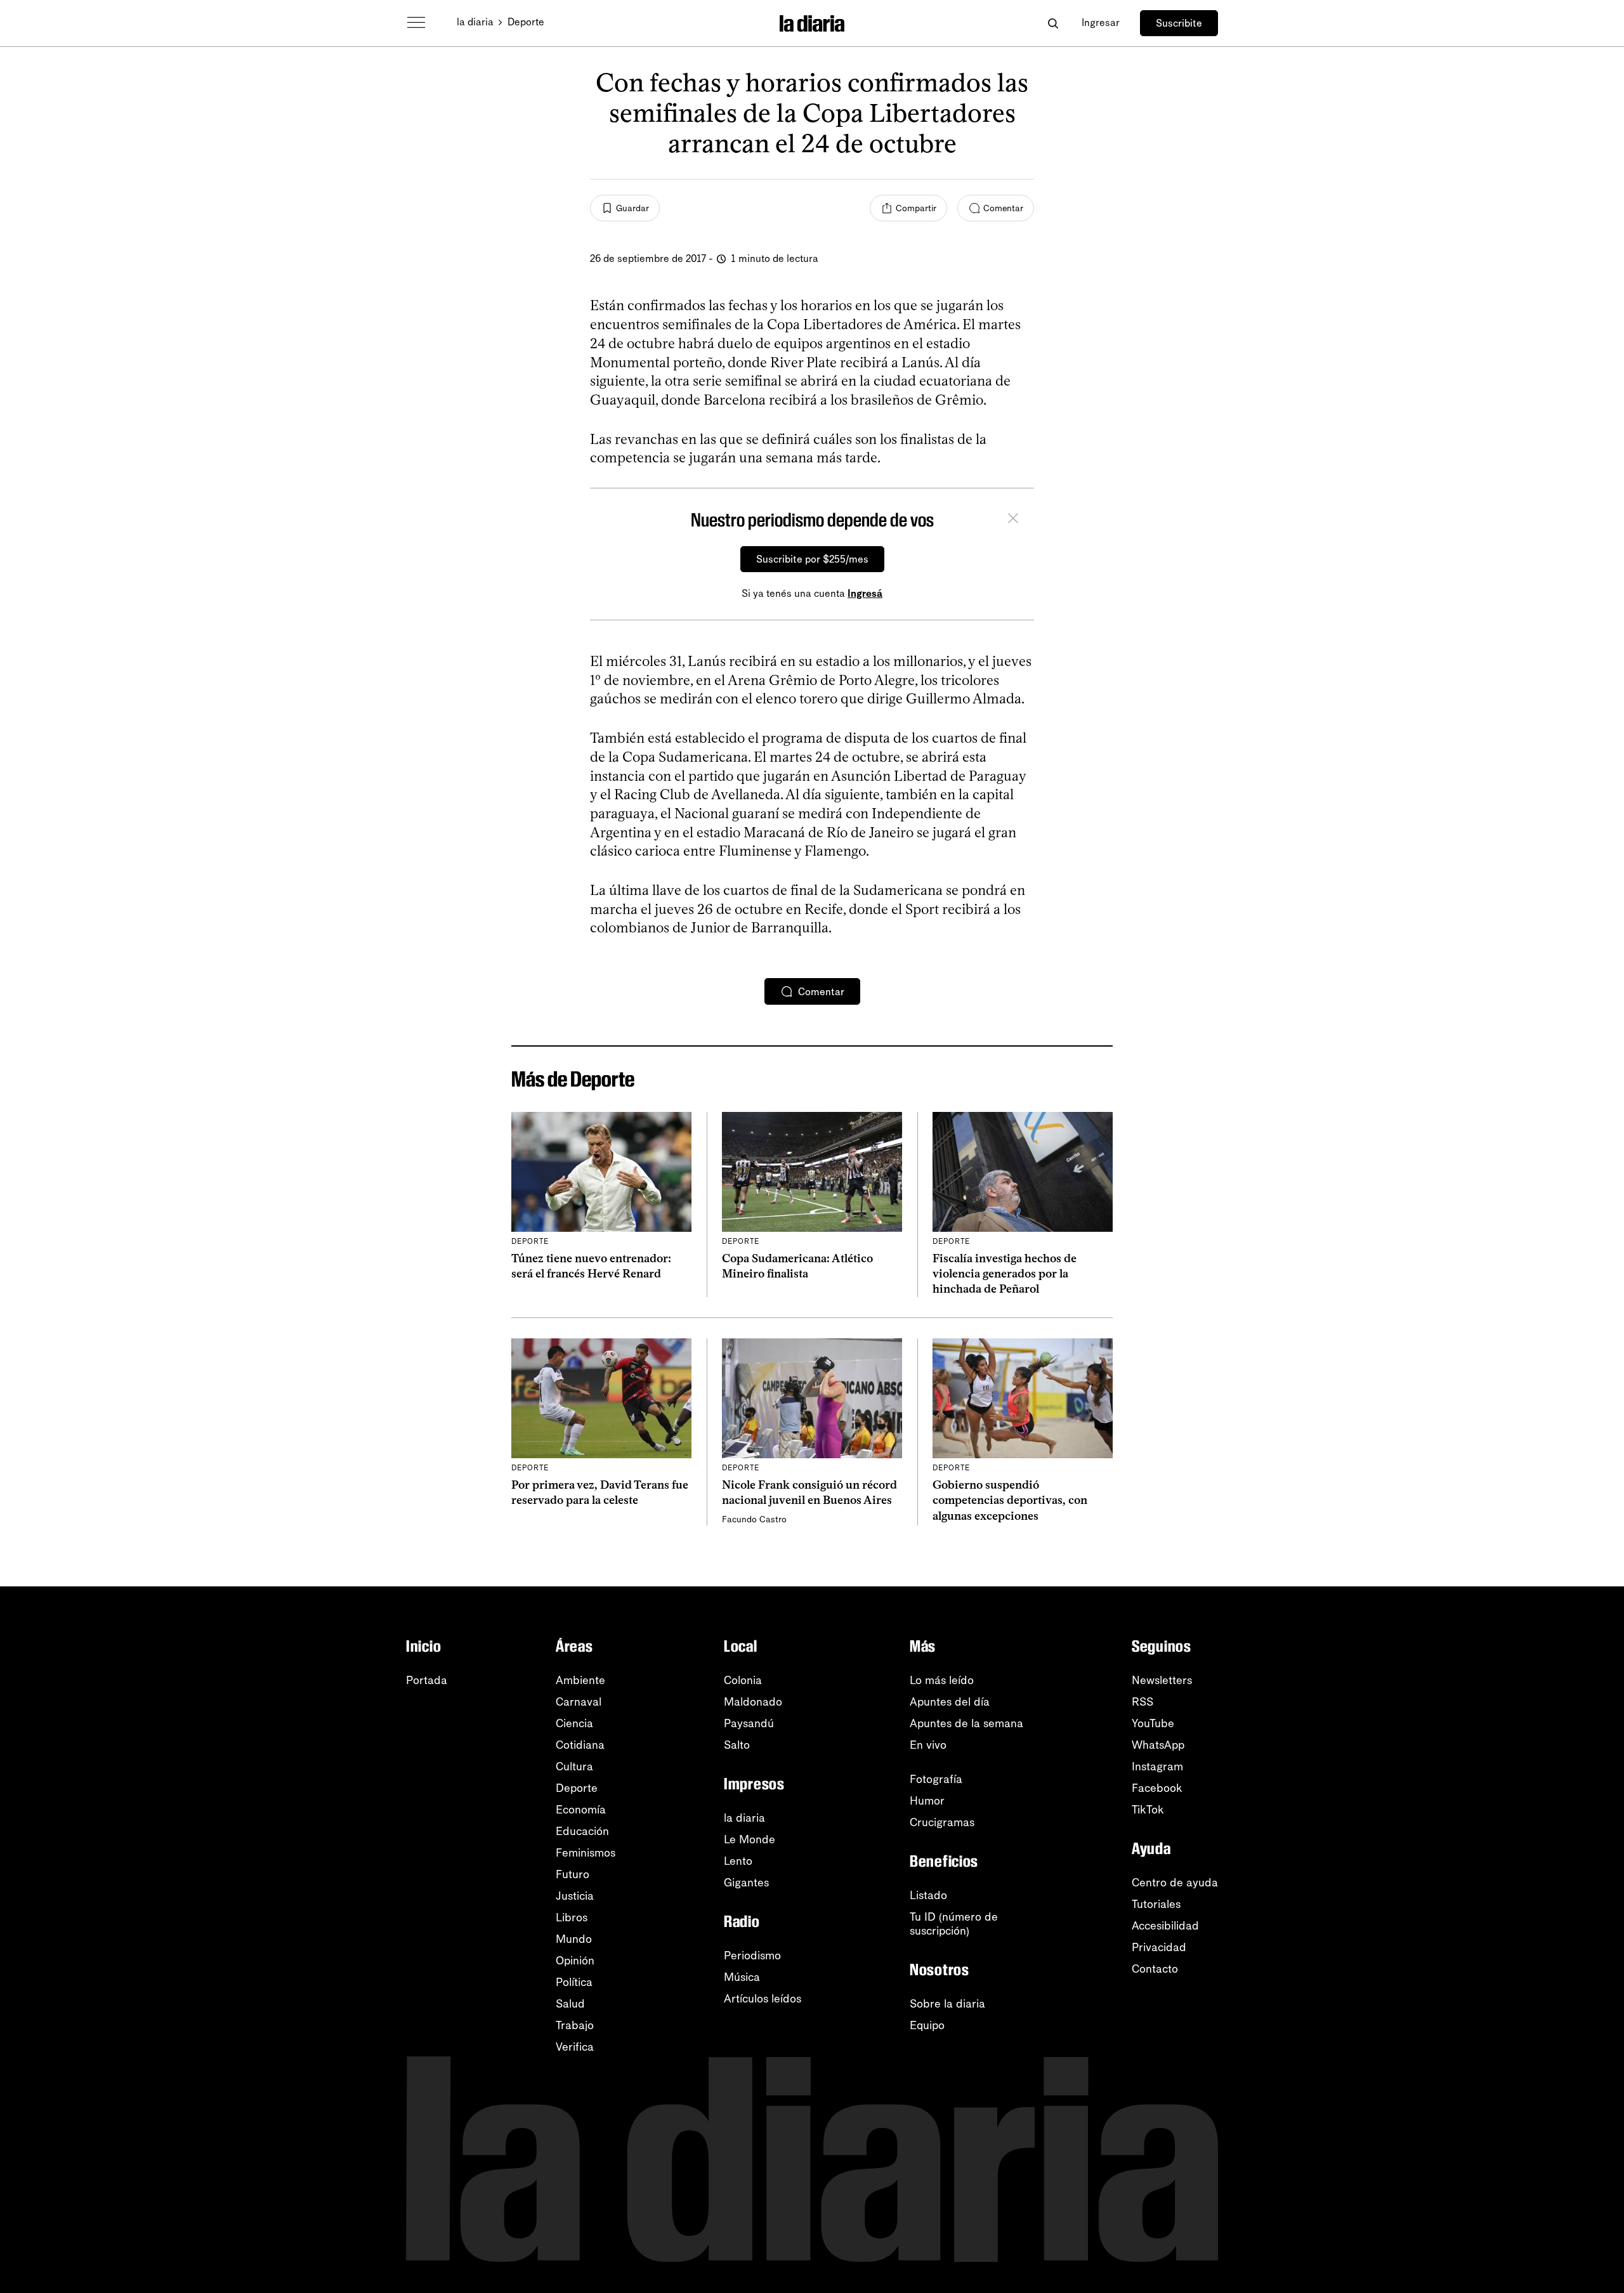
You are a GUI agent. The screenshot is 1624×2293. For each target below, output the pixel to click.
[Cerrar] (1013, 520)
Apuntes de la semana (966, 1723)
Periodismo (752, 1956)
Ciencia (574, 1723)
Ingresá (865, 593)
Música (742, 1977)
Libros (572, 1917)
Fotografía (936, 1779)
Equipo (927, 2025)
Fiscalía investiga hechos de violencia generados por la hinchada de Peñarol (1005, 1274)
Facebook (1157, 1788)
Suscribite (1179, 23)
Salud (570, 2004)
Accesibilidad (1165, 1926)
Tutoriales (1156, 1904)
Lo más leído (942, 1680)
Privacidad (1159, 1947)
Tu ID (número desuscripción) (954, 1924)
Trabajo (575, 2025)
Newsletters (1162, 1680)
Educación (582, 1831)
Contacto (1155, 1969)
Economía (581, 1810)
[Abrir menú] (416, 23)
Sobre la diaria (947, 2004)
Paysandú (749, 1723)
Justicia (575, 1896)
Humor (927, 1801)
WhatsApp (1158, 1745)
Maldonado (753, 1702)
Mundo (574, 1939)
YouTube (1153, 1723)
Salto (737, 1745)
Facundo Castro (754, 1519)
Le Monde (750, 1839)
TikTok (1148, 1810)
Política (574, 1982)
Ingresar (1101, 23)
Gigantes (746, 1883)
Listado (928, 1895)
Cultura (574, 1767)
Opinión (575, 1961)
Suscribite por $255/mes (812, 559)
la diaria (475, 22)
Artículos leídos (763, 1999)
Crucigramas (942, 1822)
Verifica (575, 2047)
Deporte (526, 22)
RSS (1143, 1702)
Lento (738, 1861)
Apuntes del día (950, 1702)
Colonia (743, 1680)
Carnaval (579, 1702)
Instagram (1157, 1767)
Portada (427, 1680)
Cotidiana (580, 1745)
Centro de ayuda (1175, 1883)
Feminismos (586, 1853)
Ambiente (580, 1680)
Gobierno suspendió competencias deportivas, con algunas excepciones (1010, 1500)
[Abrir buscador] (1053, 23)
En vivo (928, 1745)
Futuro (573, 1874)
